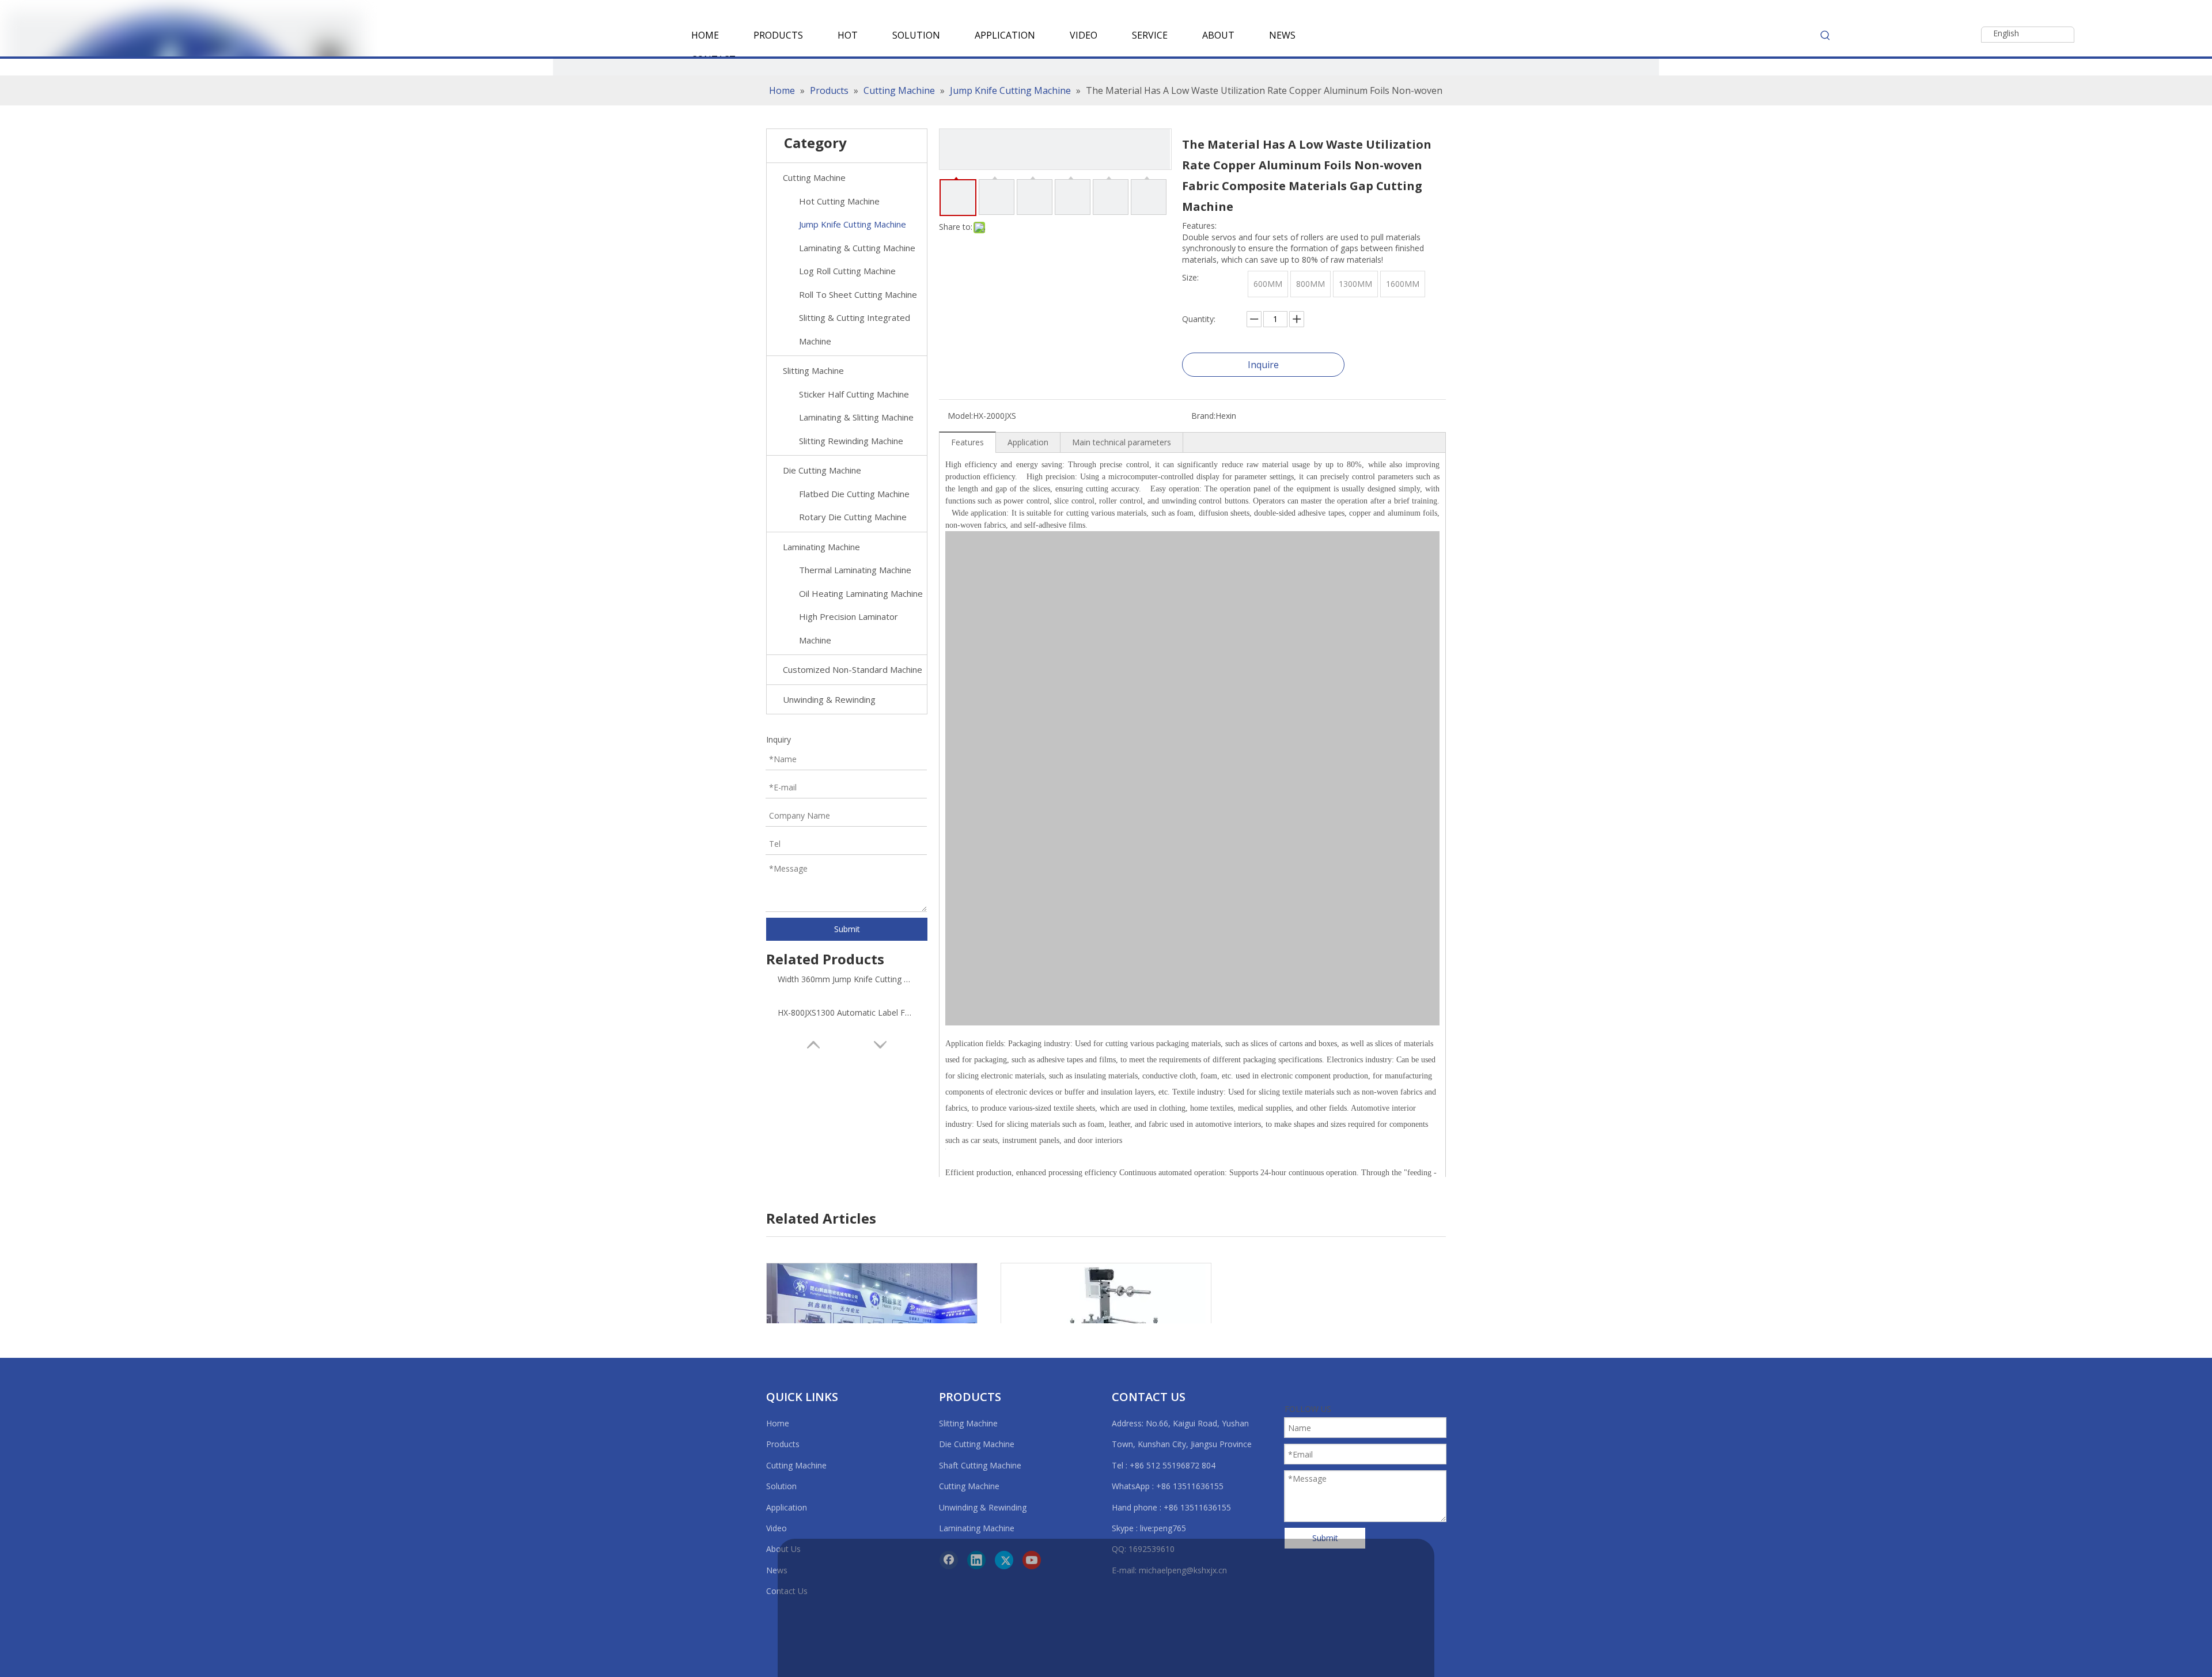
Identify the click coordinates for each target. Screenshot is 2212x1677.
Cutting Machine (814, 177)
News (777, 1570)
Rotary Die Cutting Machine (853, 517)
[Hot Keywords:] (1825, 35)
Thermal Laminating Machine (855, 570)
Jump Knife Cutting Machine (853, 224)
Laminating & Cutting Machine (857, 248)
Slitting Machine (813, 370)
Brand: (1203, 416)
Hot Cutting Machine (839, 201)
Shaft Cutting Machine (980, 1465)
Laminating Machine (821, 547)
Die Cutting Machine (822, 470)
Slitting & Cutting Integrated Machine (855, 329)
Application (1028, 442)
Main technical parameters (1122, 442)
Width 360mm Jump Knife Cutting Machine (847, 979)
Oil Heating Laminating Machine (861, 593)
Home (778, 1423)
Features (967, 442)
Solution (781, 1486)
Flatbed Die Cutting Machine (854, 494)
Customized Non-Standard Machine (853, 669)
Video (777, 1528)
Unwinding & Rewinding (829, 699)
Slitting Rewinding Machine (851, 441)
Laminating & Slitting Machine (856, 417)
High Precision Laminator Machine (849, 628)
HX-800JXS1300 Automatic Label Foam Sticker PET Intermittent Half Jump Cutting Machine (847, 1012)
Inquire (1263, 365)
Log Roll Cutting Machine (847, 271)
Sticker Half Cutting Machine (854, 394)
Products (783, 1444)
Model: (960, 416)
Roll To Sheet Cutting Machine (858, 294)
